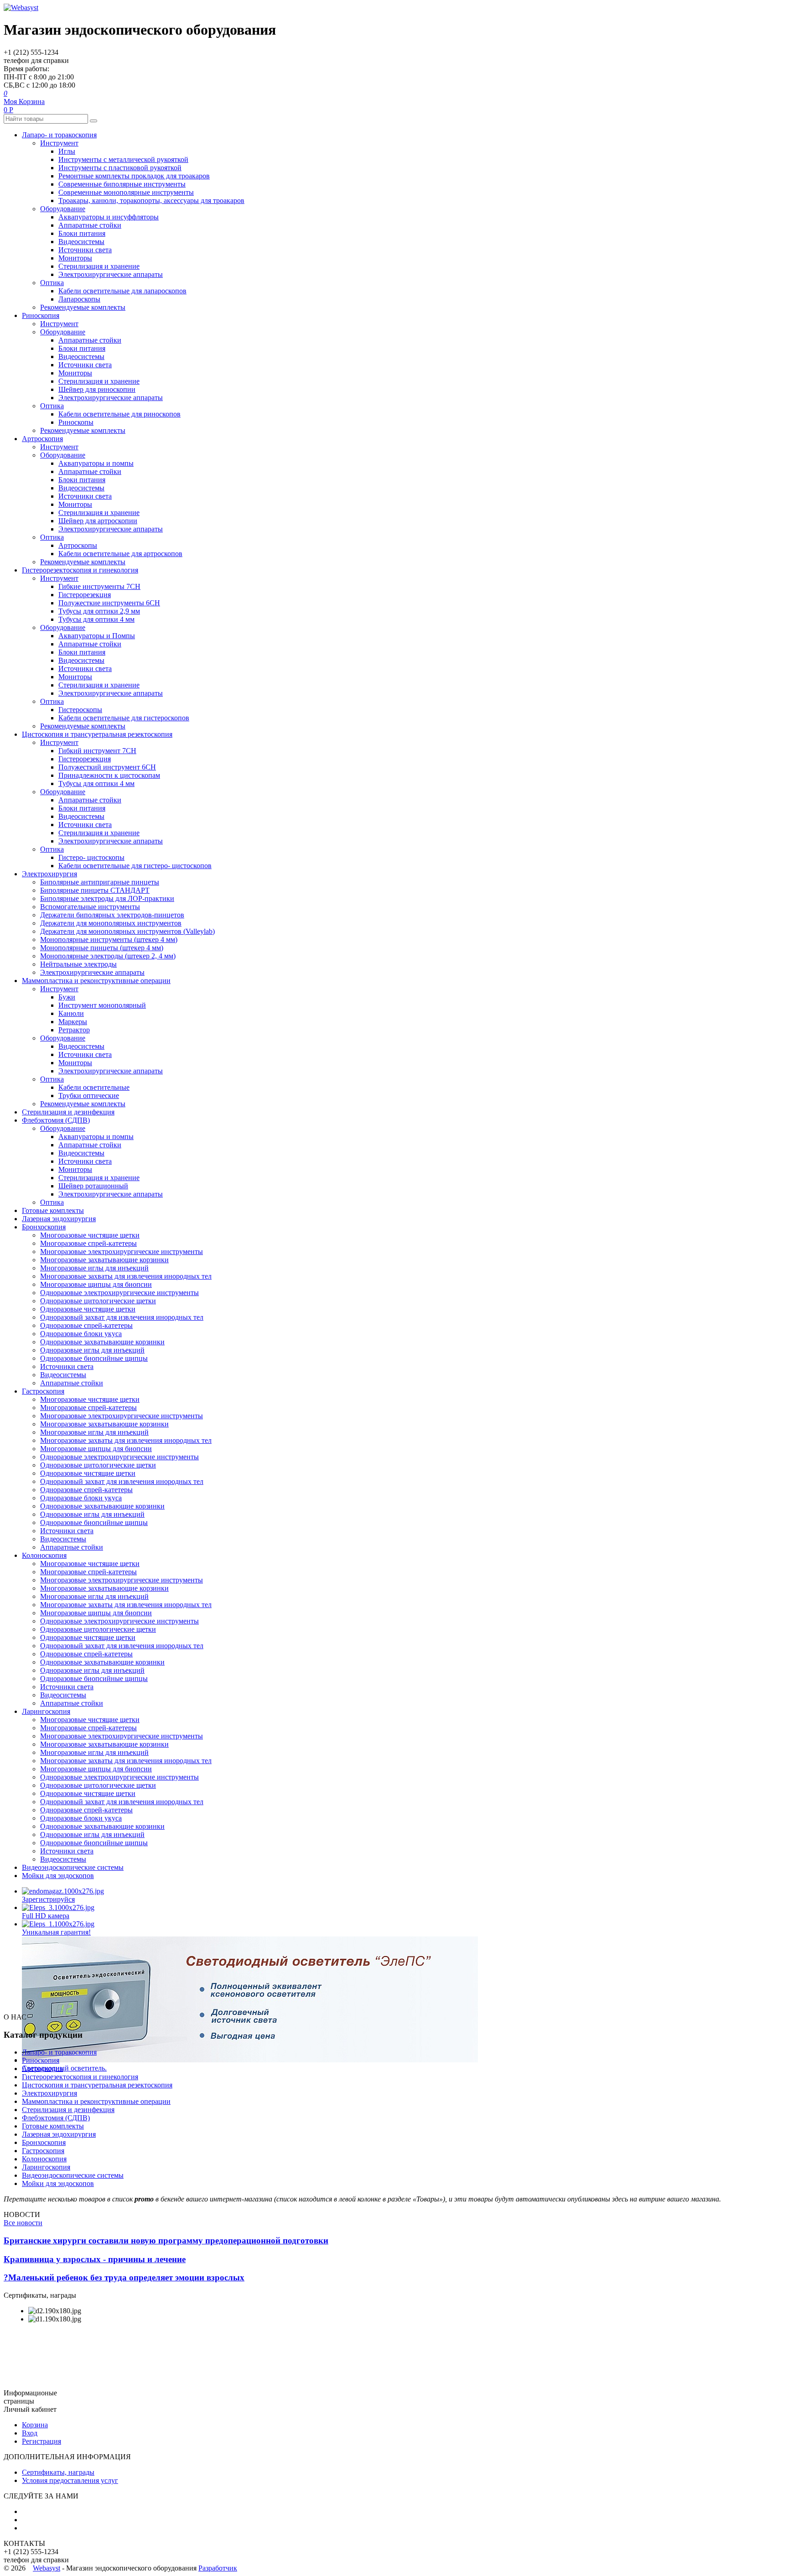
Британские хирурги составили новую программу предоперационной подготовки (166, 2240)
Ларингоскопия (46, 1711)
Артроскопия (42, 439)
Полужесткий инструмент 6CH (107, 767)
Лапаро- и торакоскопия (59, 135)
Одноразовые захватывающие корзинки (102, 1342)
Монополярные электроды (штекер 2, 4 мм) (108, 956)
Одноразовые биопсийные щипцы (94, 1358)
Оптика (52, 283)
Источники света (85, 250)
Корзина (35, 2425)
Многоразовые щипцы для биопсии (96, 1284)
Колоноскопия (44, 1555)
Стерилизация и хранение (99, 266)
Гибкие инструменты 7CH (99, 586)
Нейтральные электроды (78, 964)
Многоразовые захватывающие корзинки (104, 1260)
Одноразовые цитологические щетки (98, 1301)
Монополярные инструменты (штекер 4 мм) (109, 939)
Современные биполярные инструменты (122, 184)
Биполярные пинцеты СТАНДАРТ (95, 890)
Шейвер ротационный (93, 1186)
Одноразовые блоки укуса (81, 1334)
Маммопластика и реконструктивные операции (96, 981)
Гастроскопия (43, 1391)
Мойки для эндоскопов (58, 1876)
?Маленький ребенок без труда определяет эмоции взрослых (124, 2277)
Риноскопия (41, 315)
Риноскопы (76, 422)
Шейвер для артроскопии (98, 521)
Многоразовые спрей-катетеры (88, 1243)
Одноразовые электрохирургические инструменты (119, 1293)
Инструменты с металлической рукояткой (123, 159)
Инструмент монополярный (102, 1005)
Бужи (67, 997)
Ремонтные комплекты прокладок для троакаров (134, 176)
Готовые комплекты (53, 1210)
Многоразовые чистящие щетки (90, 1235)
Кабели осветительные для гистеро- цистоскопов (135, 866)
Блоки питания (82, 233)
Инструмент (59, 143)
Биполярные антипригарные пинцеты (100, 882)
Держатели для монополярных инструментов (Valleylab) (127, 931)
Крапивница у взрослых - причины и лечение (95, 2259)
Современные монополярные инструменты (126, 192)
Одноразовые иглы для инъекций (92, 1350)
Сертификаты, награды (58, 2472)
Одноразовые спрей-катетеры (86, 1325)
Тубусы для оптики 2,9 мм (99, 611)
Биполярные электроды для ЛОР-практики (107, 898)
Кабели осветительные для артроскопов (120, 554)
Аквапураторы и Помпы (97, 636)
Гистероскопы (80, 710)
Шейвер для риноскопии (97, 389)
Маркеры (73, 1022)
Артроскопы (78, 545)
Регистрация (41, 2441)
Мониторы (75, 258)
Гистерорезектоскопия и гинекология (80, 570)
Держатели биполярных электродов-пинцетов (112, 915)
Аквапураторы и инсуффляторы (109, 217)
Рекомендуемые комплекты (83, 307)
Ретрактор (74, 1030)
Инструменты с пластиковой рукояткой (120, 168)
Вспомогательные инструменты (90, 907)
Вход (30, 2433)
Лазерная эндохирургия (59, 1219)
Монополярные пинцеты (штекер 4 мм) (102, 948)
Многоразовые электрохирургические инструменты (122, 1252)
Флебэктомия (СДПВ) (56, 1120)
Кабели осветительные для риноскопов (119, 414)
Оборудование (63, 209)
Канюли (71, 1013)
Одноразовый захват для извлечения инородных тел (122, 1317)
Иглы (67, 151)
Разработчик (218, 2568)
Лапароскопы (79, 299)
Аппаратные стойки (90, 225)
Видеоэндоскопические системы (73, 1867)
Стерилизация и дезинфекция (68, 1112)
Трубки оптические (89, 1095)
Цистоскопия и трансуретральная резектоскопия (97, 734)
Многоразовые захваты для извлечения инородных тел (126, 1276)
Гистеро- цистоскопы (91, 857)
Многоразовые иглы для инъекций (94, 1268)
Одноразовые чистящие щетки (88, 1309)
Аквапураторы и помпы (96, 463)
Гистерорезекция (85, 595)
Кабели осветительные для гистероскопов (124, 718)
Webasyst (47, 2568)
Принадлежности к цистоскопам (109, 775)
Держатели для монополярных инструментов (111, 923)
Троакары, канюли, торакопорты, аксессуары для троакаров (151, 200)
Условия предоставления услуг (70, 2480)
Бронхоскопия (44, 1227)
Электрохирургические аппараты (111, 274)
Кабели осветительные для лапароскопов (122, 291)
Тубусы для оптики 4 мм (96, 619)
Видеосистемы (81, 242)
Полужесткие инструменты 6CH (109, 603)
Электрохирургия (49, 874)
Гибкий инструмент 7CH (97, 751)
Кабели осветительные (94, 1087)
